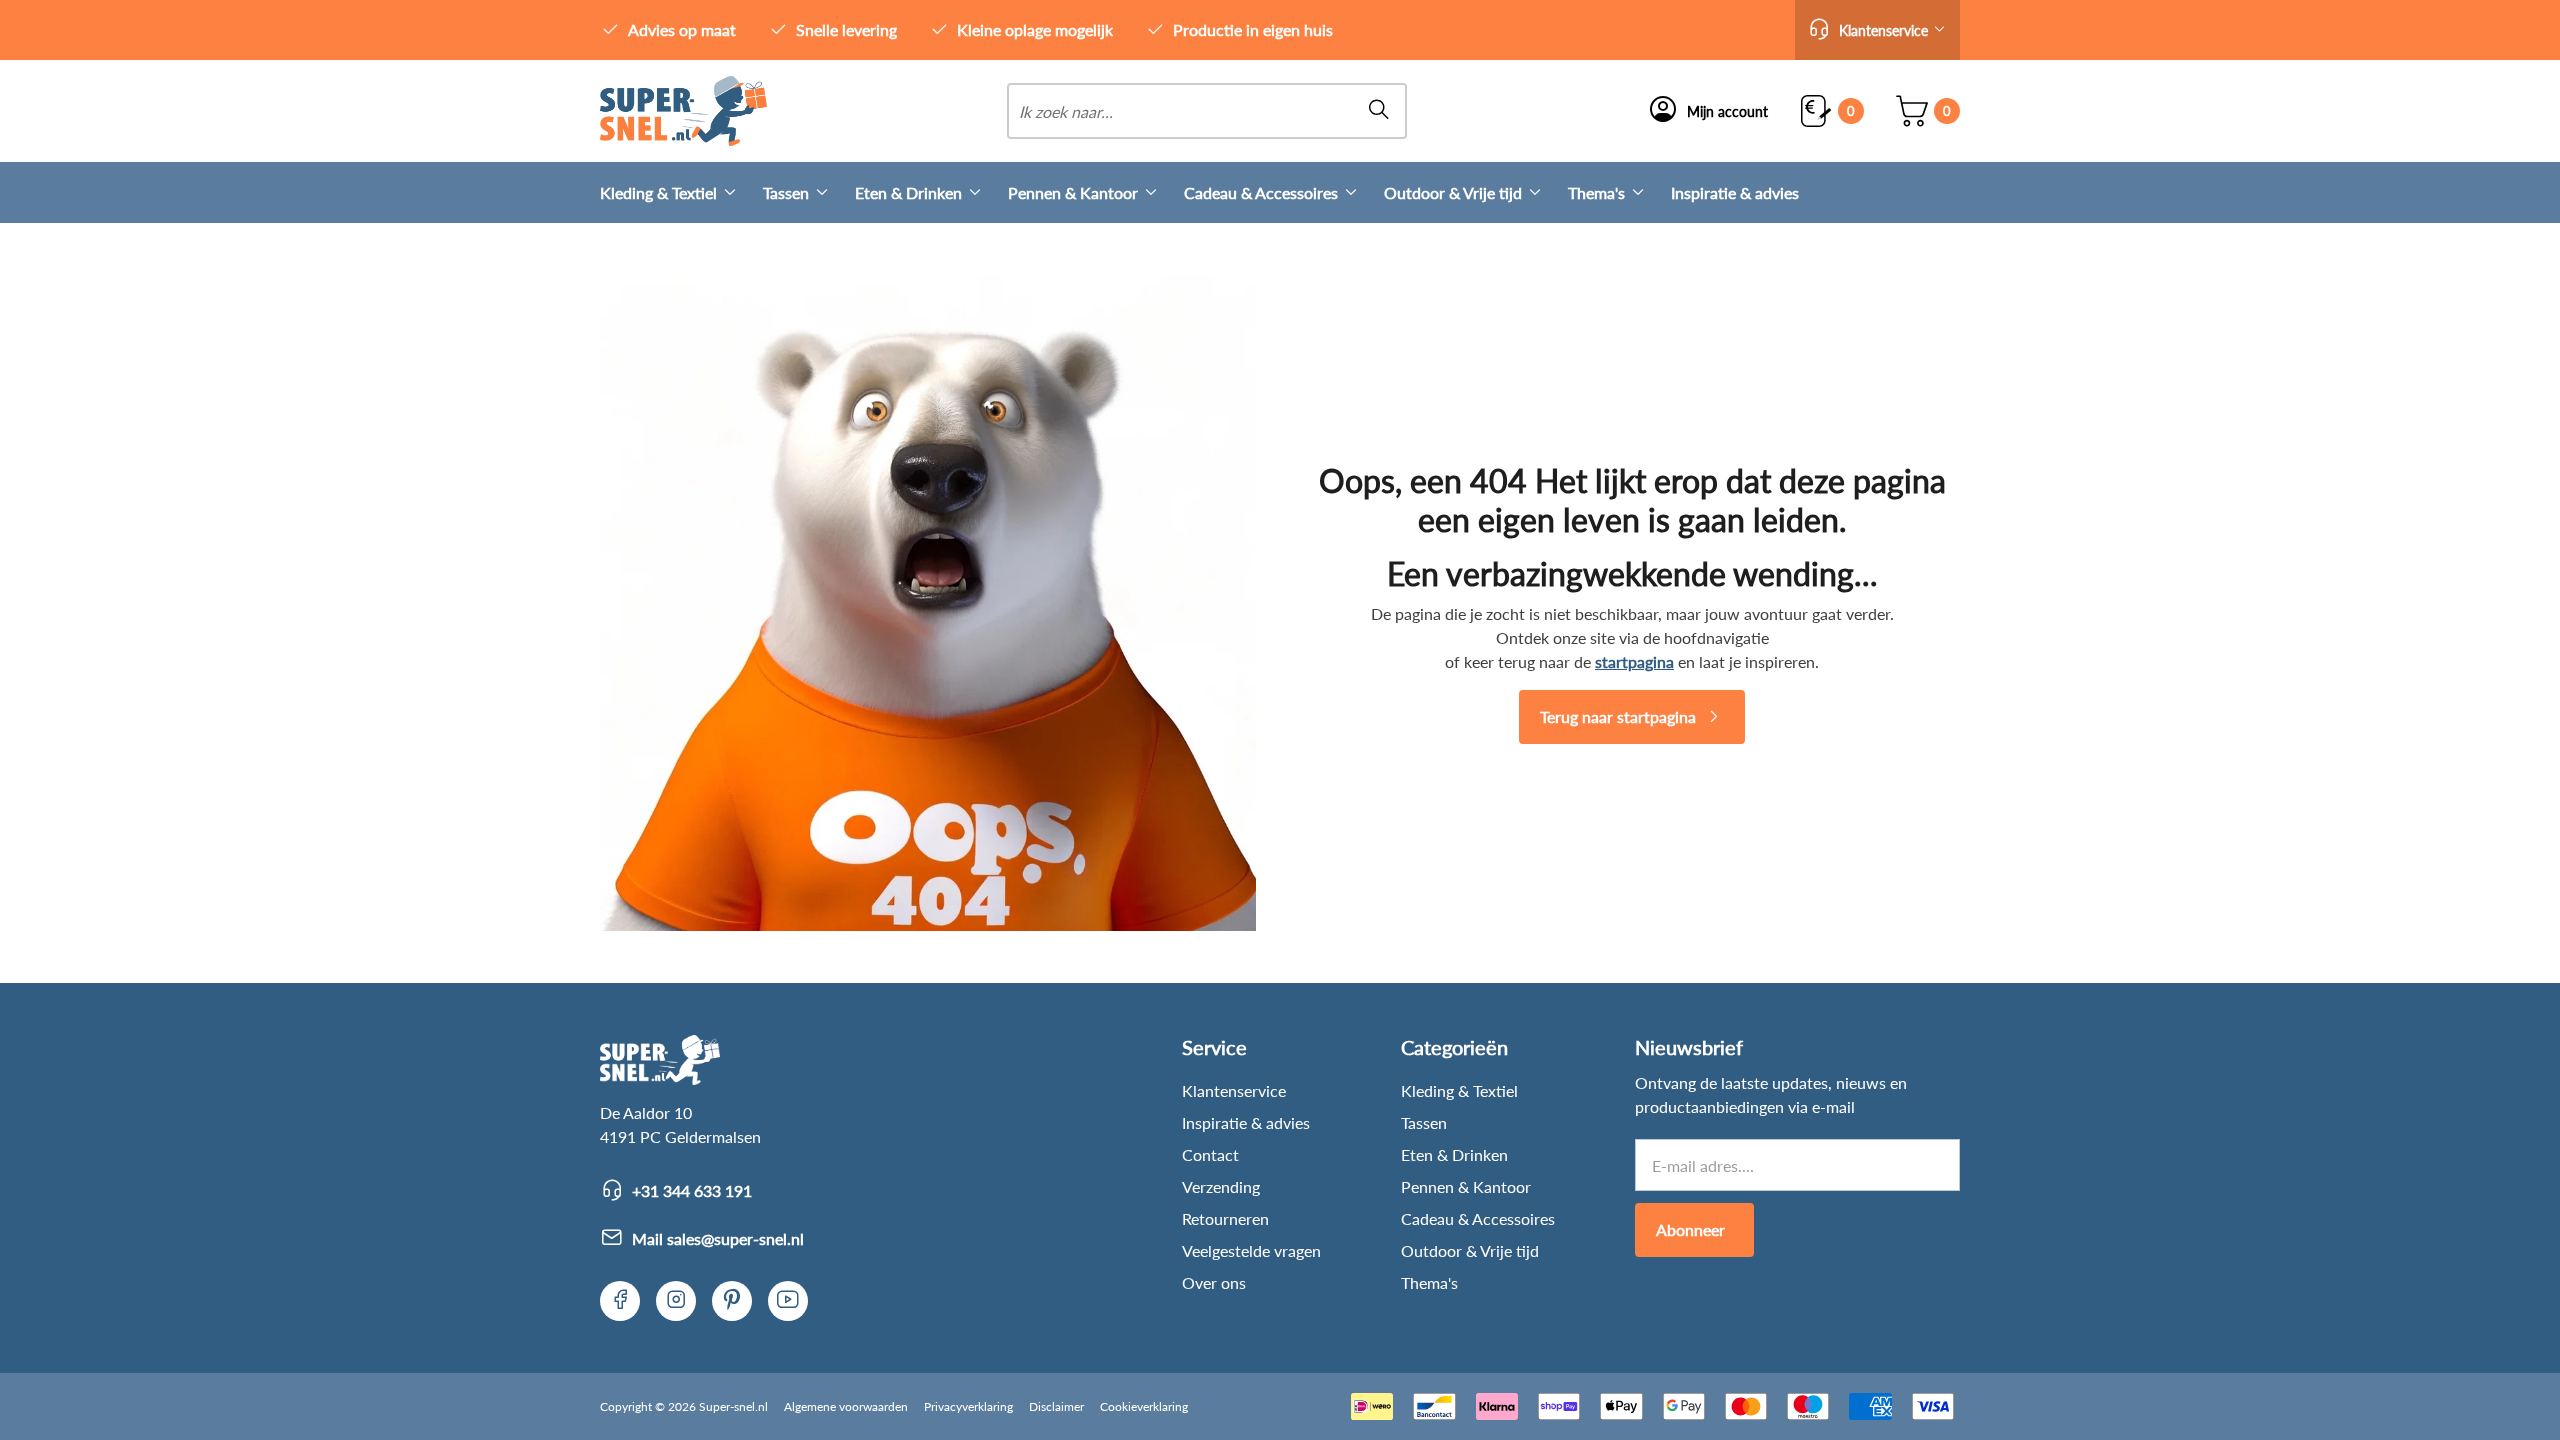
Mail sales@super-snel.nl (718, 1238)
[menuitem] (681, 192)
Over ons (1214, 1282)
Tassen (786, 192)
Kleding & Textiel (658, 192)
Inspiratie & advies (1735, 192)
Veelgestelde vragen (1251, 1250)
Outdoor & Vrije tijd (1453, 192)
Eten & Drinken (908, 192)
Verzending (1221, 1186)
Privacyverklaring (968, 1406)
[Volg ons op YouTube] (788, 1301)
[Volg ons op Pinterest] (732, 1301)
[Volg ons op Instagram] (676, 1301)
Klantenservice (1234, 1090)
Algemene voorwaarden (846, 1406)
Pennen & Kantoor (1073, 192)
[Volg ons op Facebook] (620, 1301)
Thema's (1596, 192)
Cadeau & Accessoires (1261, 192)
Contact (1210, 1154)
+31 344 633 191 (692, 1190)
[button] (1877, 30)
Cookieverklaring (1144, 1406)
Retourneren (1225, 1218)
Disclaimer (1056, 1406)
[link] (683, 111)
